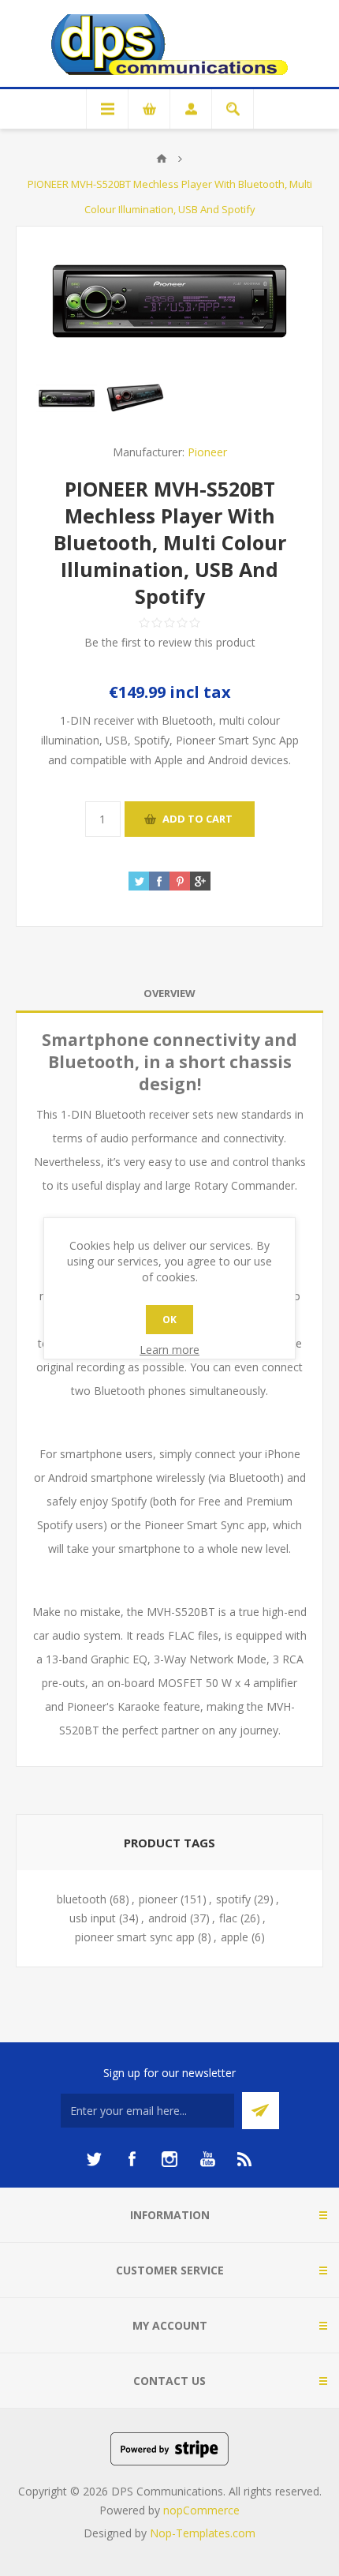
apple (235, 1937)
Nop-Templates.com (203, 2533)
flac (228, 1918)
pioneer (158, 1899)
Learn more (169, 1350)
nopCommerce (201, 2510)
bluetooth (82, 1899)
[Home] (162, 159)
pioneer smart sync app (135, 1937)
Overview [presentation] (169, 993)
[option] (67, 398)
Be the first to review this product (170, 642)
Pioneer (207, 452)
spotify (233, 1899)
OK (169, 1320)
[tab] (169, 994)
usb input (93, 1918)
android (168, 1918)
